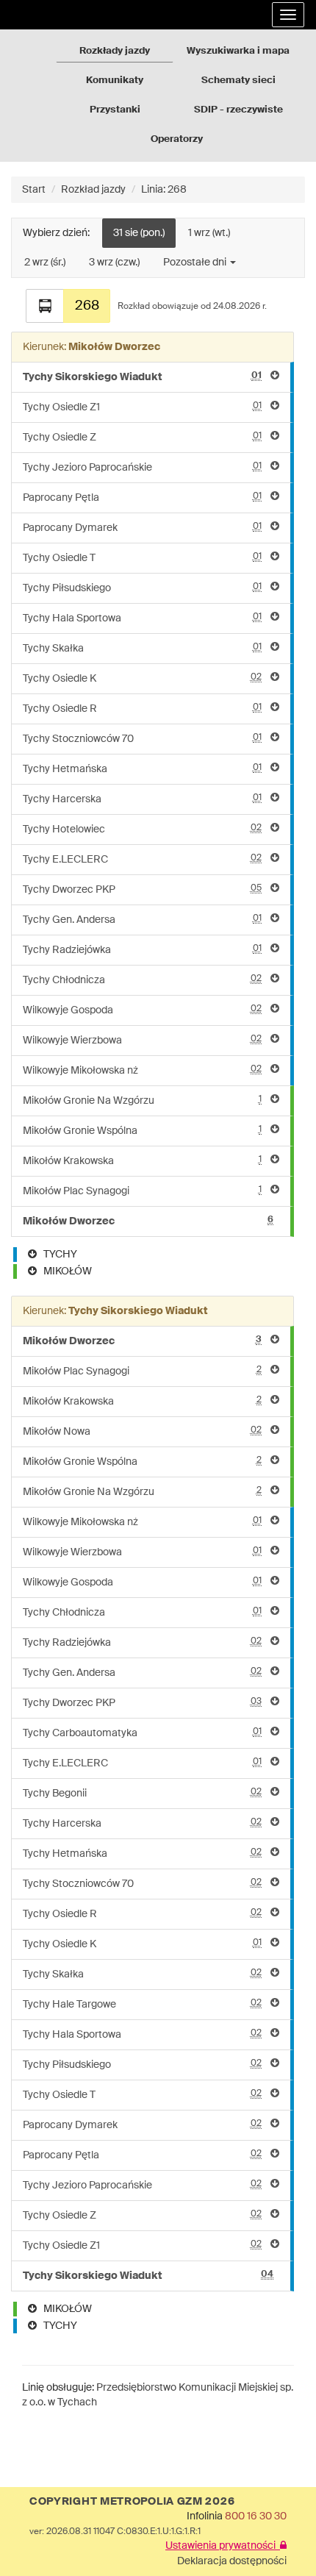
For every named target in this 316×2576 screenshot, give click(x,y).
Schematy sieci (238, 81)
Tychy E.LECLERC (142, 859)
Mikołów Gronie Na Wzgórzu (142, 1100)
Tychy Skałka (142, 648)
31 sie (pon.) (139, 233)
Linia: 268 (164, 190)
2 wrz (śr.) (45, 263)
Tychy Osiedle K (142, 678)
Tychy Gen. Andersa (142, 920)
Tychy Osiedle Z (142, 437)
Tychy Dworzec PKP (142, 889)
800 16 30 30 (256, 2516)
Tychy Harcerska (142, 799)
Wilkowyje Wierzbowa (142, 1040)
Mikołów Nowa (142, 1431)
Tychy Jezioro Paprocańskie (142, 467)
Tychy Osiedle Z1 (142, 407)
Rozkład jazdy (93, 190)
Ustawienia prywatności (223, 2546)
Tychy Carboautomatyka (142, 1733)
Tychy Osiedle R (142, 709)
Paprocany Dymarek (142, 528)
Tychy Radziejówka (142, 950)
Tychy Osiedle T (142, 558)
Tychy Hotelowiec (142, 829)
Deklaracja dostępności (232, 2561)
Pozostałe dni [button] (196, 263)
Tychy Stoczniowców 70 (142, 739)
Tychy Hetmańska (142, 769)
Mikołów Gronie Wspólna (142, 1131)
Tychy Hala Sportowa (142, 618)
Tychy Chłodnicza (142, 980)
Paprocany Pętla (142, 497)
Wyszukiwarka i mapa (238, 51)
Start (34, 190)
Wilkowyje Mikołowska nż (142, 1070)
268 (87, 306)
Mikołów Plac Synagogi (142, 1191)
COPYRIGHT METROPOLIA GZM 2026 (132, 2502)
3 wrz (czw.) (114, 263)
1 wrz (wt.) (209, 233)
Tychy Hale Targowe (142, 2004)
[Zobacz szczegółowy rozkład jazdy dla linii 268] (45, 306)
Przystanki (115, 110)
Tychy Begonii (142, 1793)
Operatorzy (177, 139)
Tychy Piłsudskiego (142, 588)
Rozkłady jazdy (115, 51)
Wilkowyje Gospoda (142, 1010)
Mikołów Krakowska (142, 1161)
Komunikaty (115, 81)
